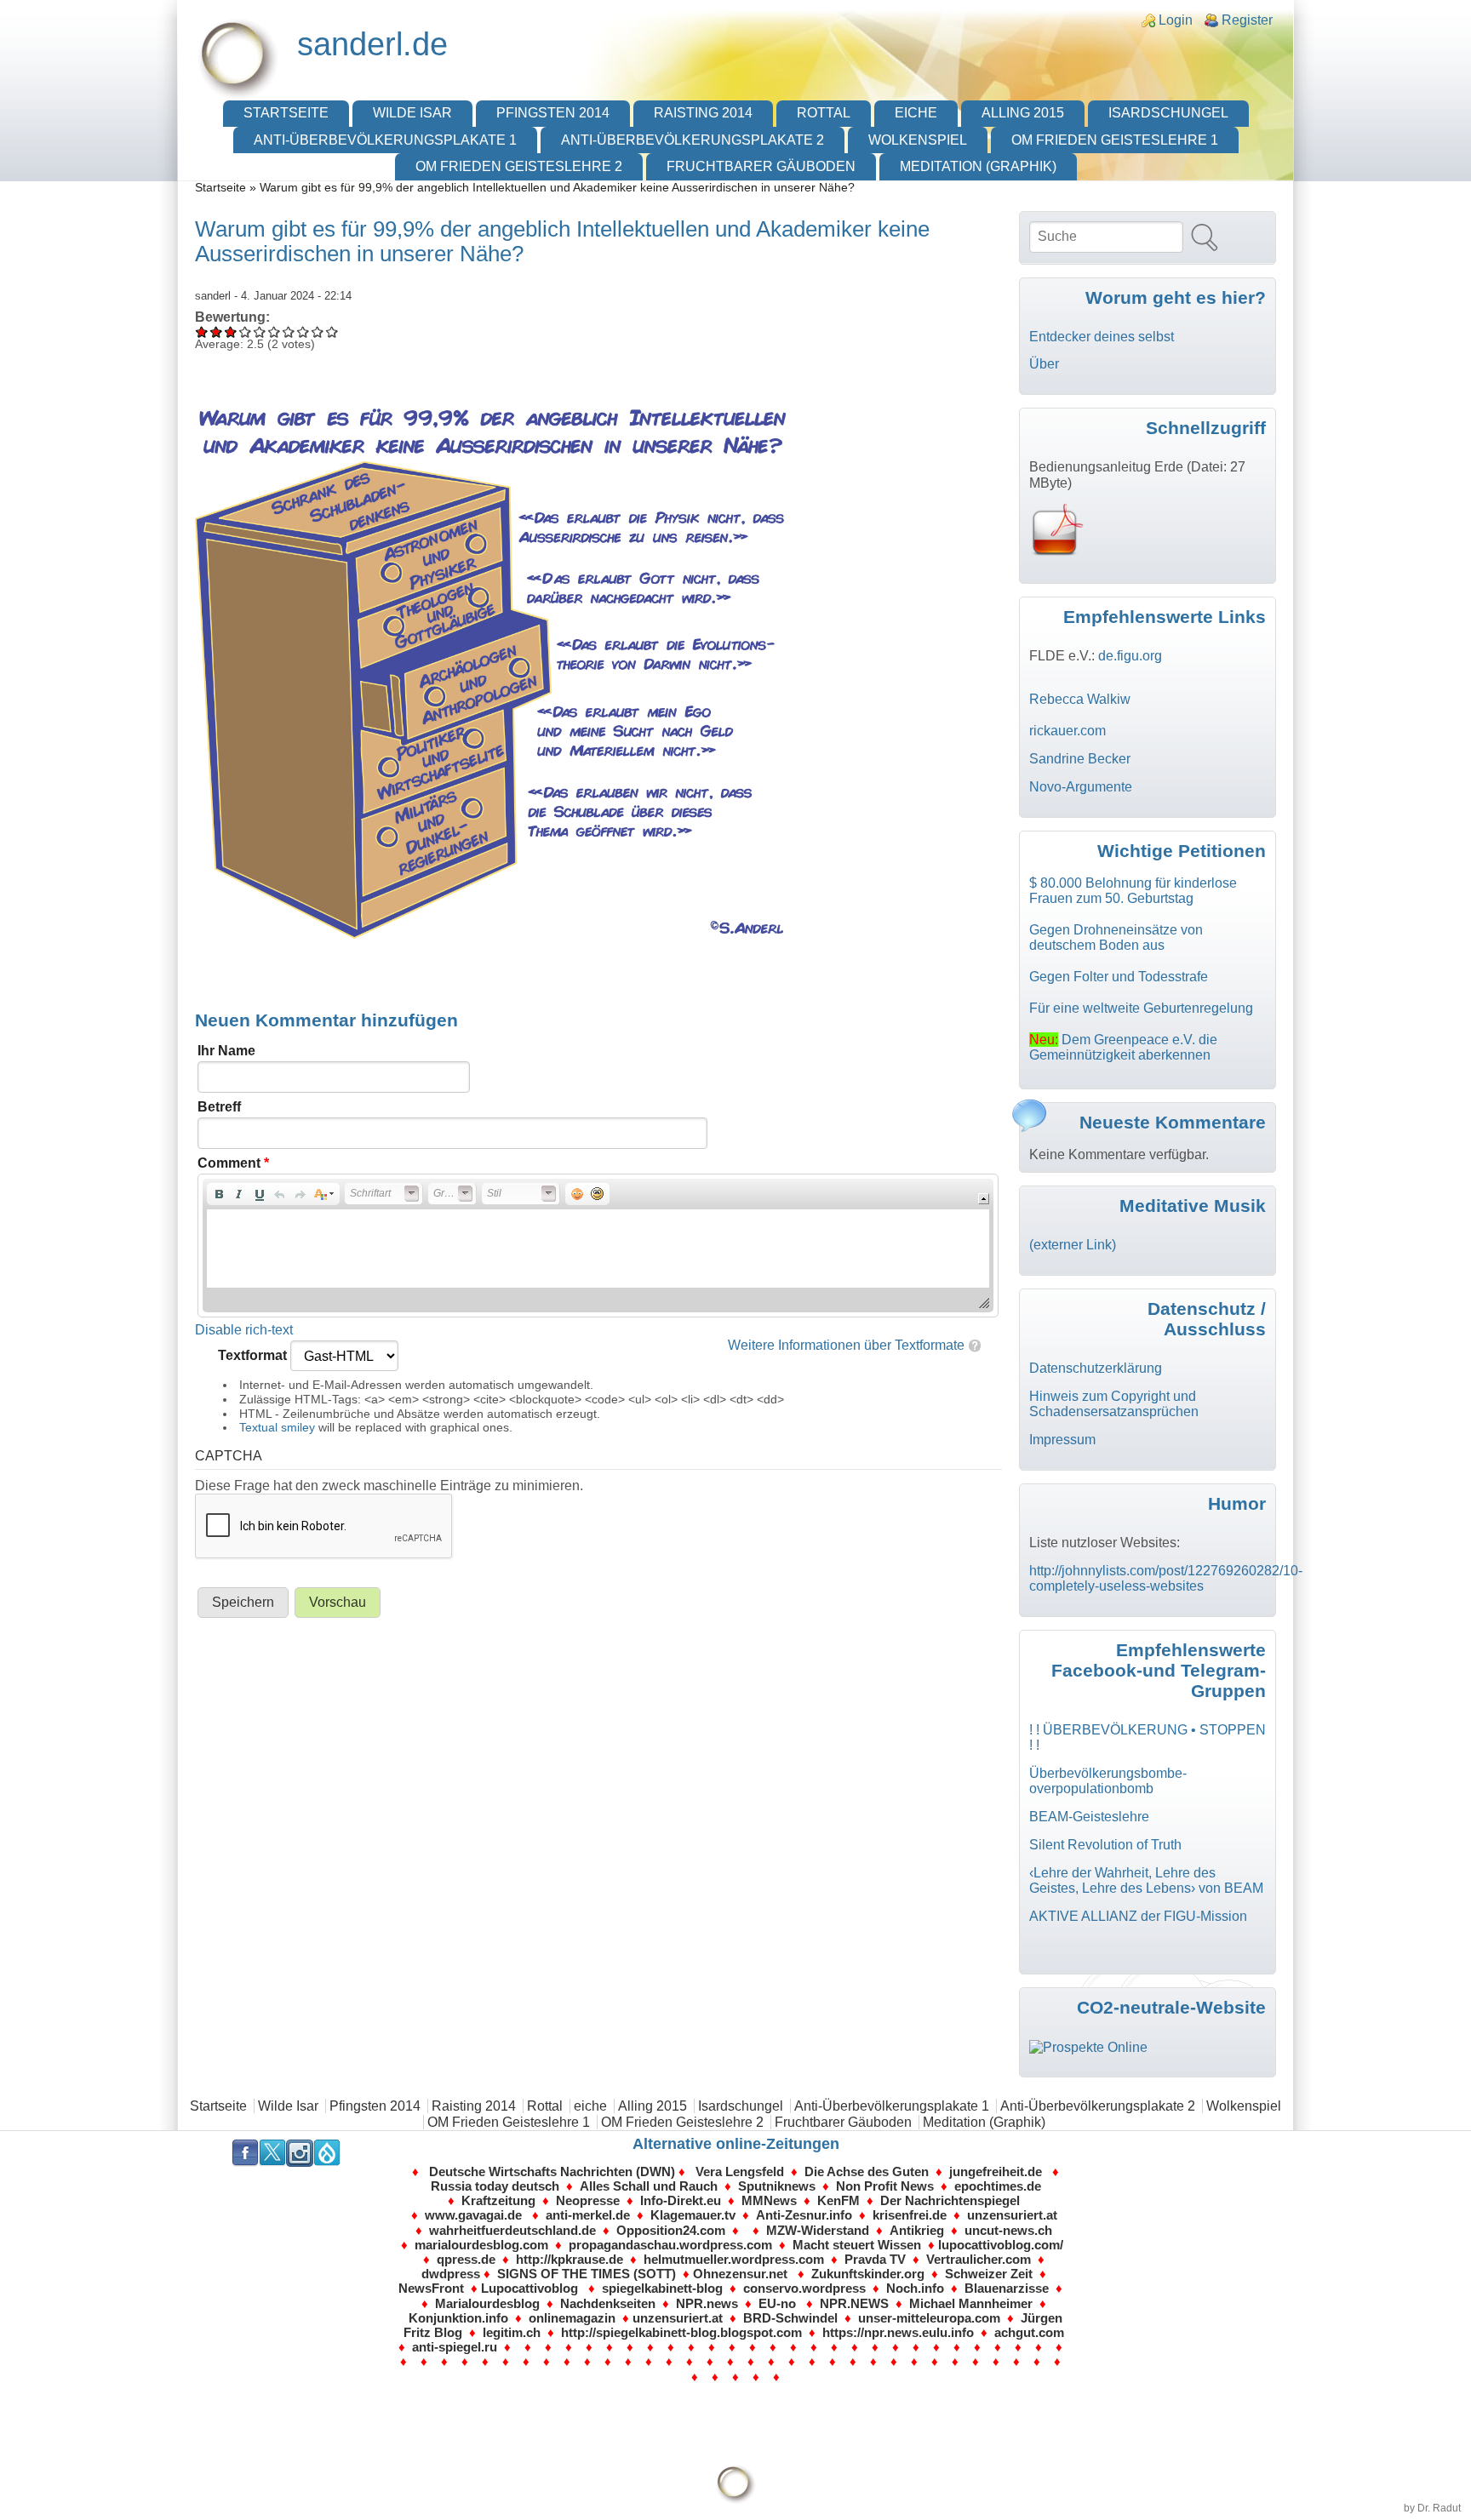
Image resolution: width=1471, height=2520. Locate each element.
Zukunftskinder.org (868, 2274)
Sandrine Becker (1080, 759)
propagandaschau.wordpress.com (670, 2245)
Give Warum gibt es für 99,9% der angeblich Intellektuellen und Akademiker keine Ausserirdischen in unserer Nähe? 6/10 (275, 331)
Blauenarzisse (1007, 2288)
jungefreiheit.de (997, 2171)
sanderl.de (372, 44)
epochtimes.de (998, 2186)
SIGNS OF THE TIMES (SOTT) (587, 2274)
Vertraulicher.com (979, 2259)
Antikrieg (917, 2230)
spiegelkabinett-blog (662, 2288)
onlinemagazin (572, 2318)
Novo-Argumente (1081, 787)
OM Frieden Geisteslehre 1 (1115, 140)
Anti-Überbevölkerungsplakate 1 (385, 140)
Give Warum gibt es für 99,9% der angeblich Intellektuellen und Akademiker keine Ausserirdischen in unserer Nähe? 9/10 (318, 331)
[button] (219, 1194)
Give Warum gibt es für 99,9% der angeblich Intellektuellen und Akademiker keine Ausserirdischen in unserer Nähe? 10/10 (332, 331)
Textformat (254, 1355)
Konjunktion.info (458, 2318)
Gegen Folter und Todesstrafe (1119, 977)
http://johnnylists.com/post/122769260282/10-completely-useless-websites (1166, 1578)
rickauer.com (1067, 731)
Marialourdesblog (487, 2303)
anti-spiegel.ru (455, 2347)
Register (1247, 20)
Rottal (824, 113)
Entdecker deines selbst (1102, 337)
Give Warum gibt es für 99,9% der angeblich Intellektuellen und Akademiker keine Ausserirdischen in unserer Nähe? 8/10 (303, 331)
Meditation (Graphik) (978, 166)
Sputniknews (777, 2186)
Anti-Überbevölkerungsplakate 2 (693, 140)
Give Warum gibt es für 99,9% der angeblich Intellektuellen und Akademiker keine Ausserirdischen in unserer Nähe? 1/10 (202, 331)
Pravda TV (879, 2259)
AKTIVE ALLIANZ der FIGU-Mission (1138, 1916)
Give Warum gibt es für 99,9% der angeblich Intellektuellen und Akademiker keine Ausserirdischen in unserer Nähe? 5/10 (260, 331)
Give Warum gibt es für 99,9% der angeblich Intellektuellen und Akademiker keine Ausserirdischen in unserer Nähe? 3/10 (231, 331)
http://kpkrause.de (570, 2259)
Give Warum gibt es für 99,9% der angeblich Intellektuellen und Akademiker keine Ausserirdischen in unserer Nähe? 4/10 (246, 331)
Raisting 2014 (703, 113)
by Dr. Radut (1432, 2508)
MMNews (769, 2200)
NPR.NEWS (854, 2303)
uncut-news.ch (1008, 2230)
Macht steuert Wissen (857, 2245)
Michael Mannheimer (971, 2303)
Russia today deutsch (495, 2186)
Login (1176, 20)
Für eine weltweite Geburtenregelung (1141, 1008)
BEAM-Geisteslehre (1089, 1817)
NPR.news (707, 2303)
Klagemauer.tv (693, 2215)
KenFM (839, 2200)
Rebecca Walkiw (1080, 699)
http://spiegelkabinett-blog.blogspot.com (681, 2332)
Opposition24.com (671, 2230)
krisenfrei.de (910, 2215)
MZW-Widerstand (818, 2230)
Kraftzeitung (498, 2200)
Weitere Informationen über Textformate (846, 1345)
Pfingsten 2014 (553, 113)
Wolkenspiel (918, 140)
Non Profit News (885, 2186)
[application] (598, 1246)
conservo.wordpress (804, 2288)
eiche (916, 113)
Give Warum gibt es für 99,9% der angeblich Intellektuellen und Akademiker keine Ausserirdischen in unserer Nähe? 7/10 (289, 331)
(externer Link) (1073, 1245)
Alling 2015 (1023, 113)
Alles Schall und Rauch (649, 2186)
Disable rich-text (244, 1330)
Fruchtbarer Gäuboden (761, 166)
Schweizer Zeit (989, 2274)
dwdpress (451, 2274)
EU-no (777, 2303)
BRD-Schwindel (790, 2318)
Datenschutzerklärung (1096, 1368)
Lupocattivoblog (529, 2288)
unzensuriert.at (1012, 2215)
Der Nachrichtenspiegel (950, 2200)
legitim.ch (512, 2332)
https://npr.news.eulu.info (898, 2332)
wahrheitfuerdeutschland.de (512, 2230)
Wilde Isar (412, 113)
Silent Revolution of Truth (1105, 1845)
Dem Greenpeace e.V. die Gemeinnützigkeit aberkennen (1123, 1047)
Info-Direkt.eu (681, 2200)
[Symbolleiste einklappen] (984, 1199)
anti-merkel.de (588, 2215)
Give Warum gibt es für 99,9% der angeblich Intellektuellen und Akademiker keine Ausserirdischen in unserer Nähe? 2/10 (217, 331)
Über (1044, 364)
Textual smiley (277, 1427)
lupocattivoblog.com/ (1001, 2245)
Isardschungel (1168, 113)
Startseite (286, 113)
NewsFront (431, 2288)
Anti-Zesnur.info (804, 2215)
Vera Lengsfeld (740, 2171)
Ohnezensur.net (740, 2274)
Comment (233, 1163)
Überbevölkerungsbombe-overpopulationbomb (1108, 1781)
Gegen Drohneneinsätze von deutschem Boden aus (1116, 937)
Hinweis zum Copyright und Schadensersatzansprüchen (1114, 1404)
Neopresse (588, 2200)
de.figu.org (1130, 656)
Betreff (219, 1107)
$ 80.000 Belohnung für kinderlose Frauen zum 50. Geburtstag (1133, 891)
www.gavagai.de (475, 2215)
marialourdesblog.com (481, 2245)
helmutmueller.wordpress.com (734, 2259)
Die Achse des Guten (867, 2171)
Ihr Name (226, 1051)
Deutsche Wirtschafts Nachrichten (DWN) (552, 2171)
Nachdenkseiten (608, 2303)
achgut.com (1029, 2332)
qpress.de (464, 2259)
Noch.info (915, 2288)
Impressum (1062, 1440)
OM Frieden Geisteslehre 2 (519, 166)
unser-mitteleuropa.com (929, 2318)
